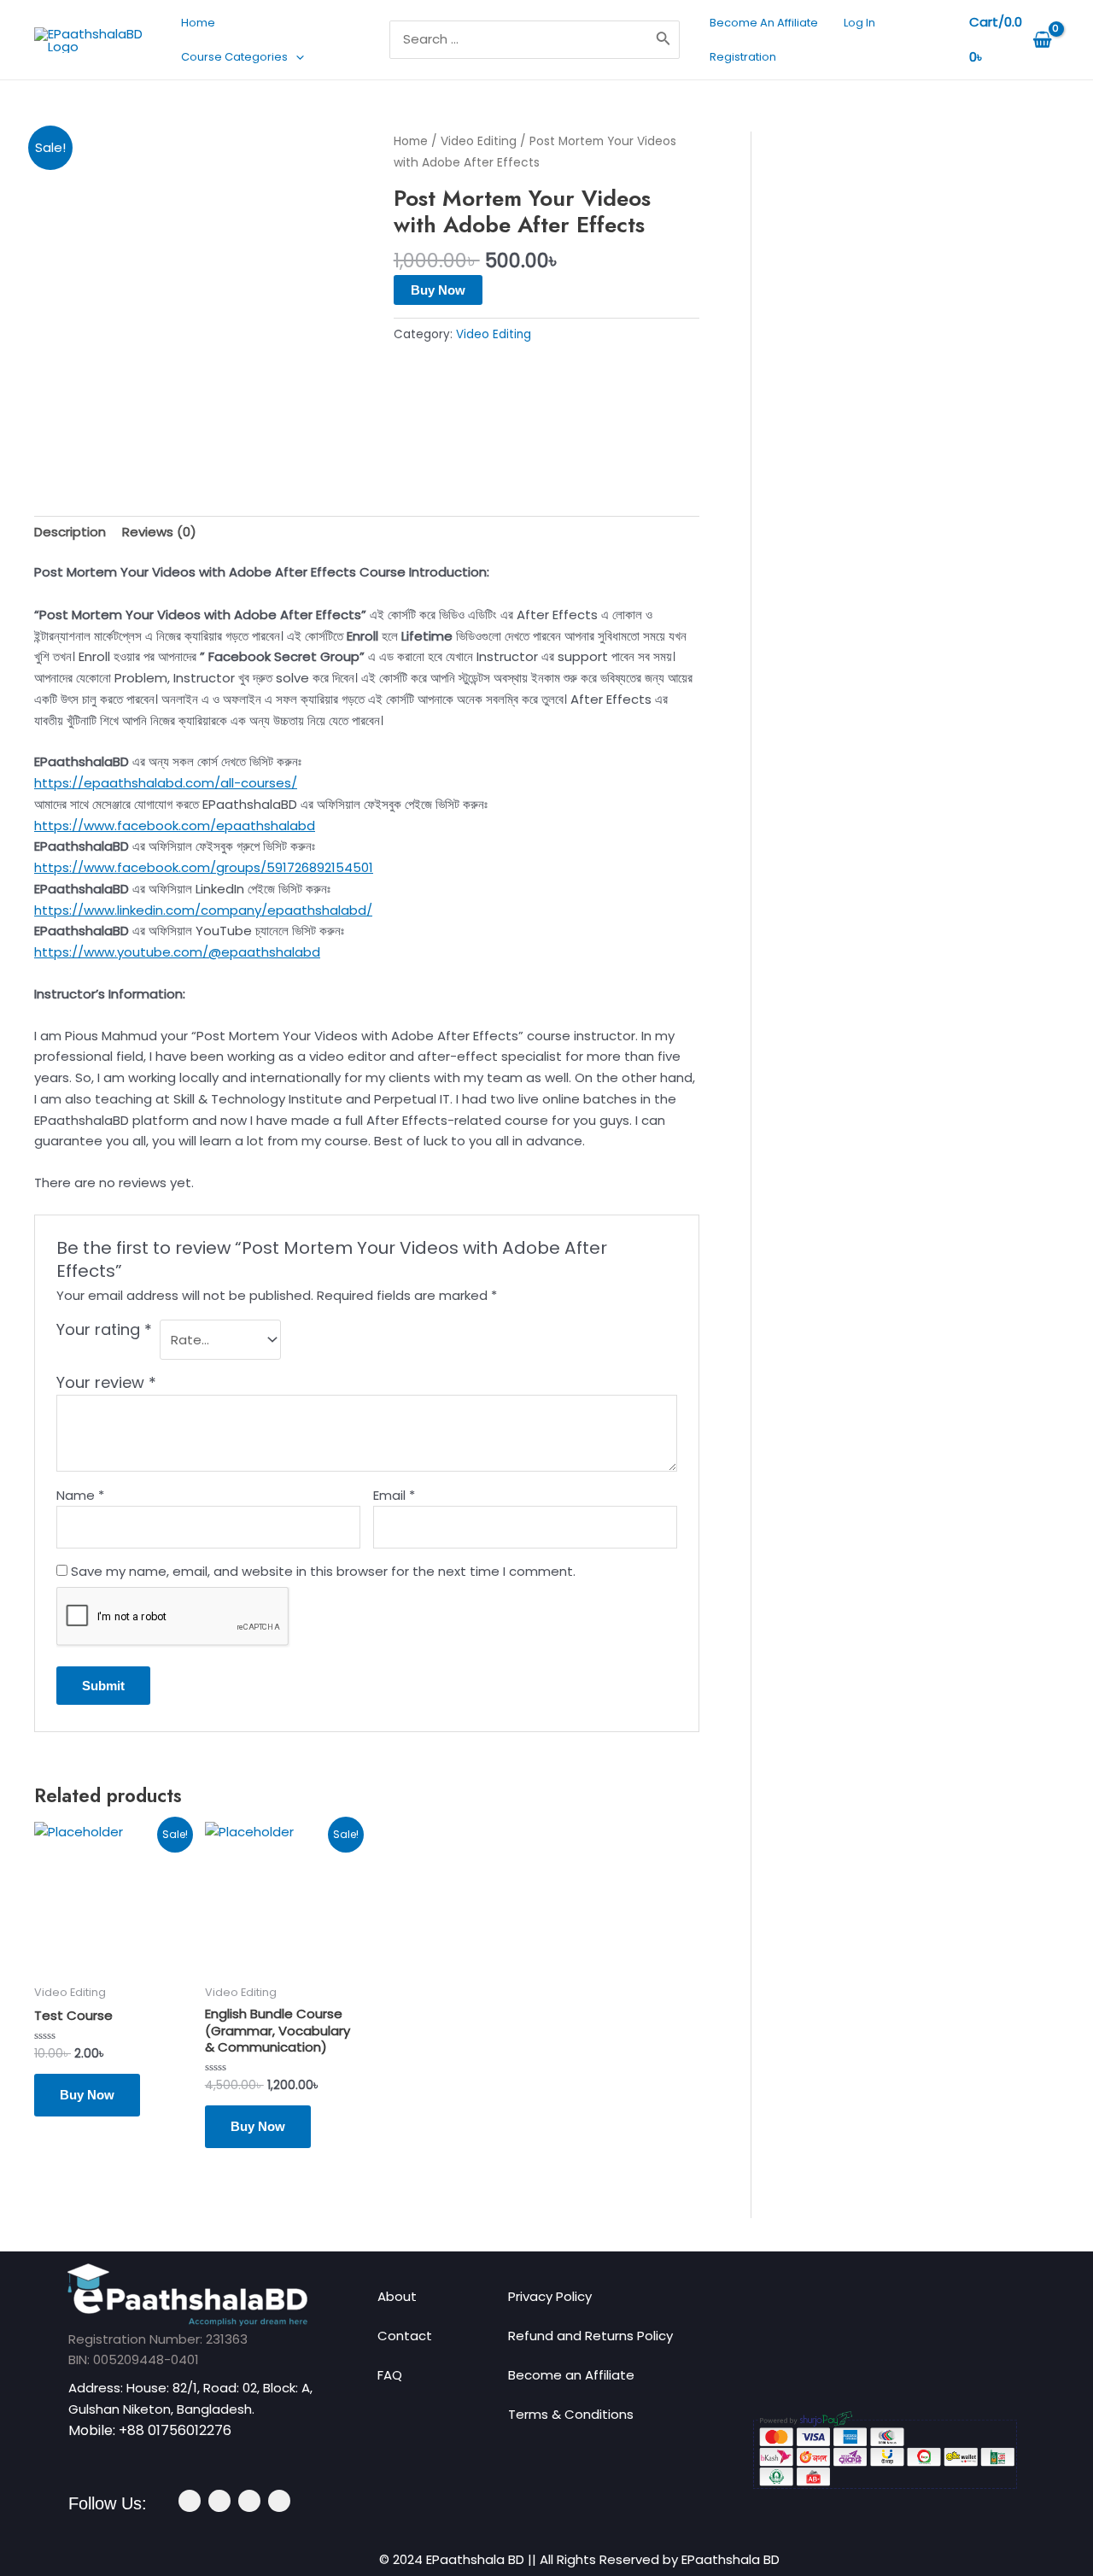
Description (70, 532)
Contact (405, 2336)
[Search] (663, 40)
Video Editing (479, 141)
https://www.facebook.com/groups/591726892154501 (204, 867)
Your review (106, 1382)
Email (394, 1495)
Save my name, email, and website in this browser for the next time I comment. (323, 1571)
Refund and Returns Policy (590, 2336)
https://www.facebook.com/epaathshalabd (175, 825)
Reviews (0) (159, 532)
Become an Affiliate (571, 2375)
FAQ (390, 2375)
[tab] (70, 533)
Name (80, 1495)
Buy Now (438, 290)
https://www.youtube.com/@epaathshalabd (177, 952)
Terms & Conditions (571, 2414)
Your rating (104, 1330)
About (397, 2296)
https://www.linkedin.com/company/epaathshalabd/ (203, 910)
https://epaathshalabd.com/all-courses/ (166, 783)
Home (411, 141)
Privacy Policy (550, 2296)
